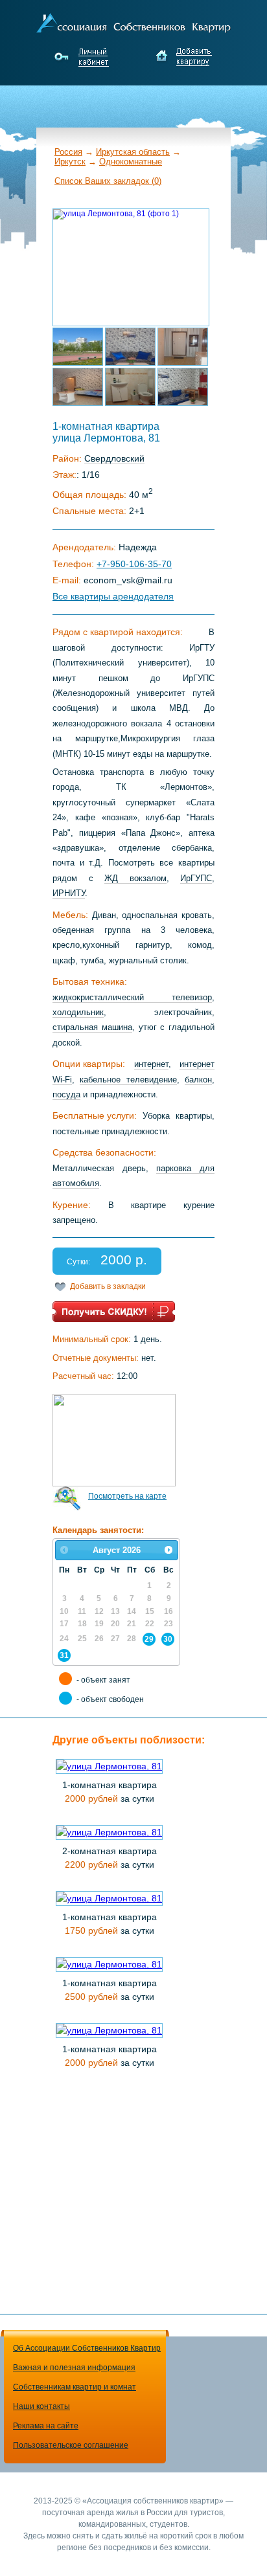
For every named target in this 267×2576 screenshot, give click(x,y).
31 (64, 1655)
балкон (198, 1080)
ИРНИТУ (69, 893)
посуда (66, 1094)
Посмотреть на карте (127, 1496)
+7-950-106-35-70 (134, 564)
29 (149, 1639)
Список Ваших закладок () (108, 181)
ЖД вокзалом (135, 878)
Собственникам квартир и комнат (75, 2387)
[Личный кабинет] (83, 57)
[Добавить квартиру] (184, 57)
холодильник (78, 1012)
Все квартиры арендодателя (113, 596)
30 (168, 1639)
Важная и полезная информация (74, 2368)
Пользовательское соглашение (71, 2445)
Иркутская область (133, 152)
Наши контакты (41, 2406)
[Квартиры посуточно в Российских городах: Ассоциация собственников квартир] (133, 21)
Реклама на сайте (46, 2426)
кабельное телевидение (128, 1080)
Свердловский (114, 458)
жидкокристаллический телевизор (132, 997)
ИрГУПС (196, 878)
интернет (151, 1064)
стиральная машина (92, 1027)
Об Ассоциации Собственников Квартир (87, 2348)
